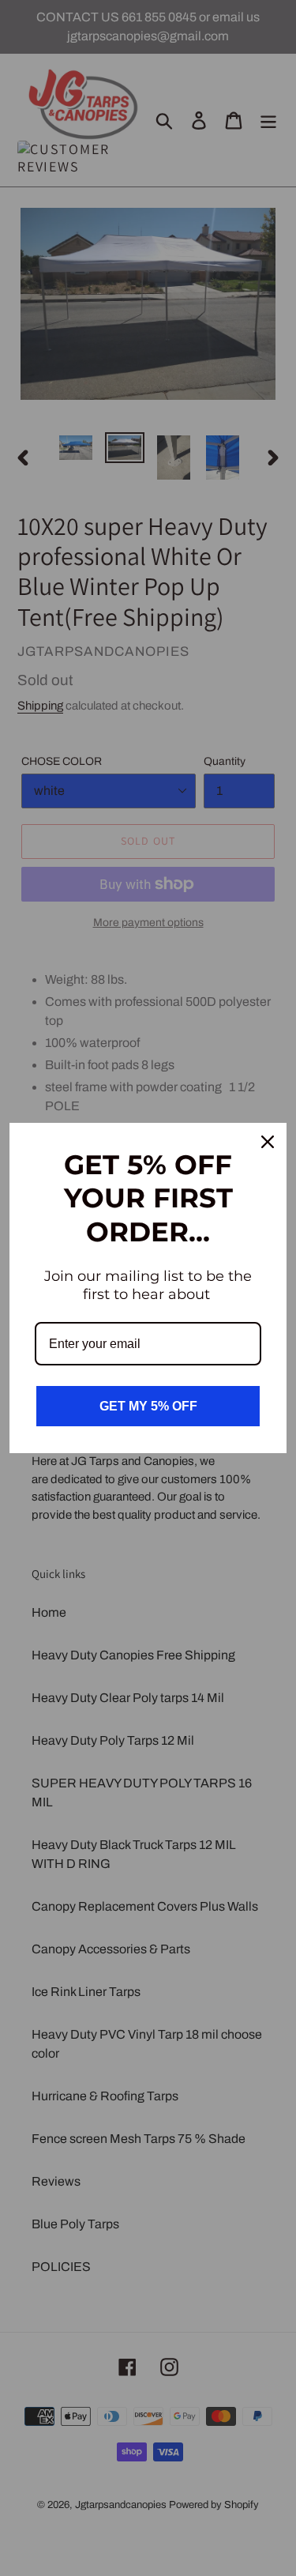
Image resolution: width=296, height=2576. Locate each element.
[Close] (268, 1142)
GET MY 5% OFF (148, 1406)
